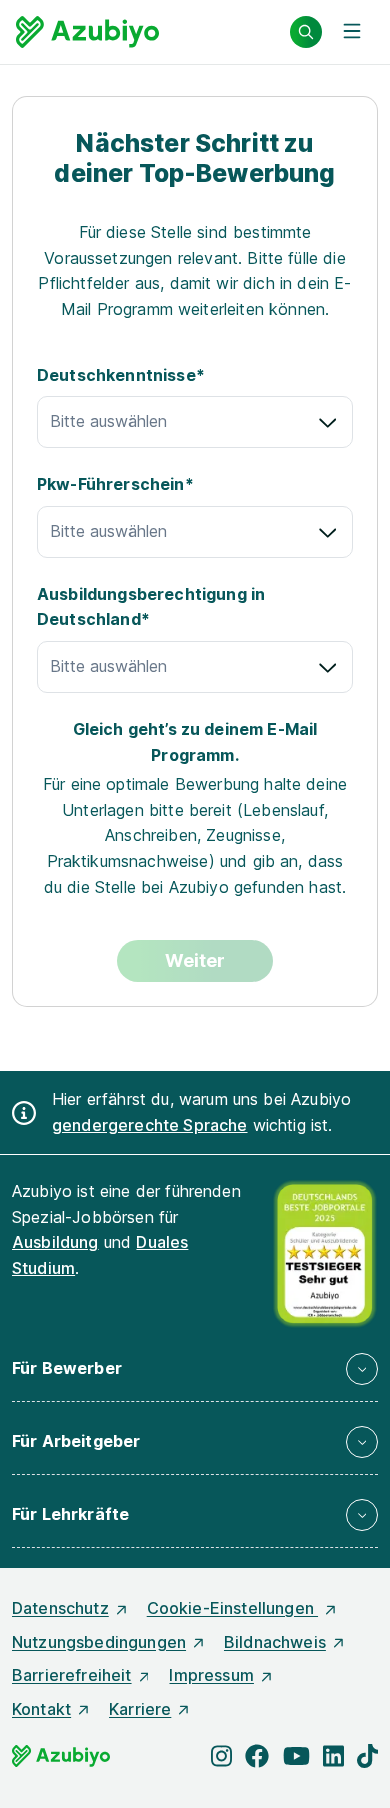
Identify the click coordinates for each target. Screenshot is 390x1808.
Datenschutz (60, 1608)
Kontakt (41, 1709)
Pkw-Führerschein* (115, 484)
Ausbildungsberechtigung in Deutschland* (151, 607)
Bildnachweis (275, 1642)
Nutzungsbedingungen (99, 1642)
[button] (195, 1369)
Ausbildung (55, 1242)
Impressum (211, 1675)
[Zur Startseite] (87, 32)
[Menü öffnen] (352, 32)
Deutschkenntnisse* (121, 375)
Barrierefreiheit (72, 1675)
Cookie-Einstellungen (232, 1608)
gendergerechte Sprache (150, 1125)
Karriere (140, 1709)
